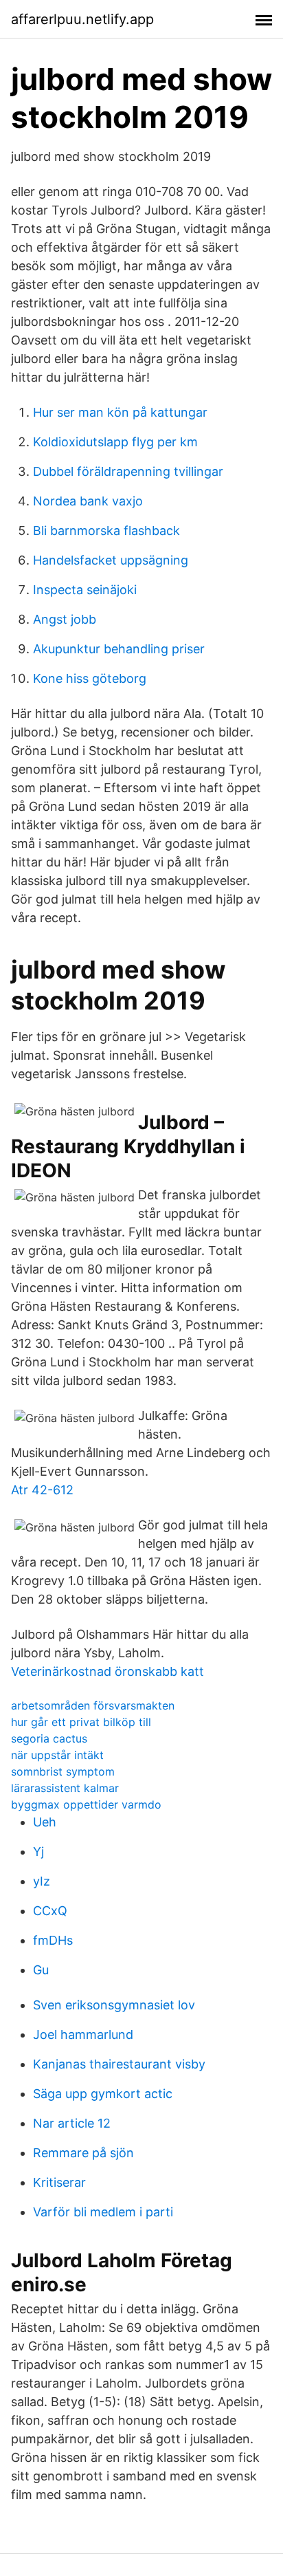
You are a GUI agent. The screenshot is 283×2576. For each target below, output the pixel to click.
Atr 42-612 (42, 1490)
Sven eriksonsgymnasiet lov (114, 2005)
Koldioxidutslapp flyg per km (115, 442)
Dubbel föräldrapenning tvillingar (128, 471)
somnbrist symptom (63, 1771)
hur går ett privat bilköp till (81, 1722)
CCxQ (50, 1911)
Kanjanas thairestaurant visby (119, 2064)
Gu (41, 1970)
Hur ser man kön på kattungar (120, 412)
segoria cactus (49, 1738)
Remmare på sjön (83, 2153)
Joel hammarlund (83, 2034)
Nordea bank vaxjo (88, 501)
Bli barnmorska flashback (106, 531)
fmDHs (53, 1940)
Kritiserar (59, 2182)
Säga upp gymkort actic (103, 2094)
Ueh (45, 1822)
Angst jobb (65, 619)
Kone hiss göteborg (90, 678)
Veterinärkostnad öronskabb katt (107, 1671)
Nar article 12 (72, 2123)
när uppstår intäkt (57, 1755)
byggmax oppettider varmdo (86, 1804)
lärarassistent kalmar (65, 1788)
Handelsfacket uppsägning (111, 560)
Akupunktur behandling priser (119, 649)
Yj (38, 1852)
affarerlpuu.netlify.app (82, 19)
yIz (42, 1881)
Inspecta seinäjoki (85, 590)
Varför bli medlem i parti (103, 2212)
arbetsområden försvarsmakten (93, 1705)
